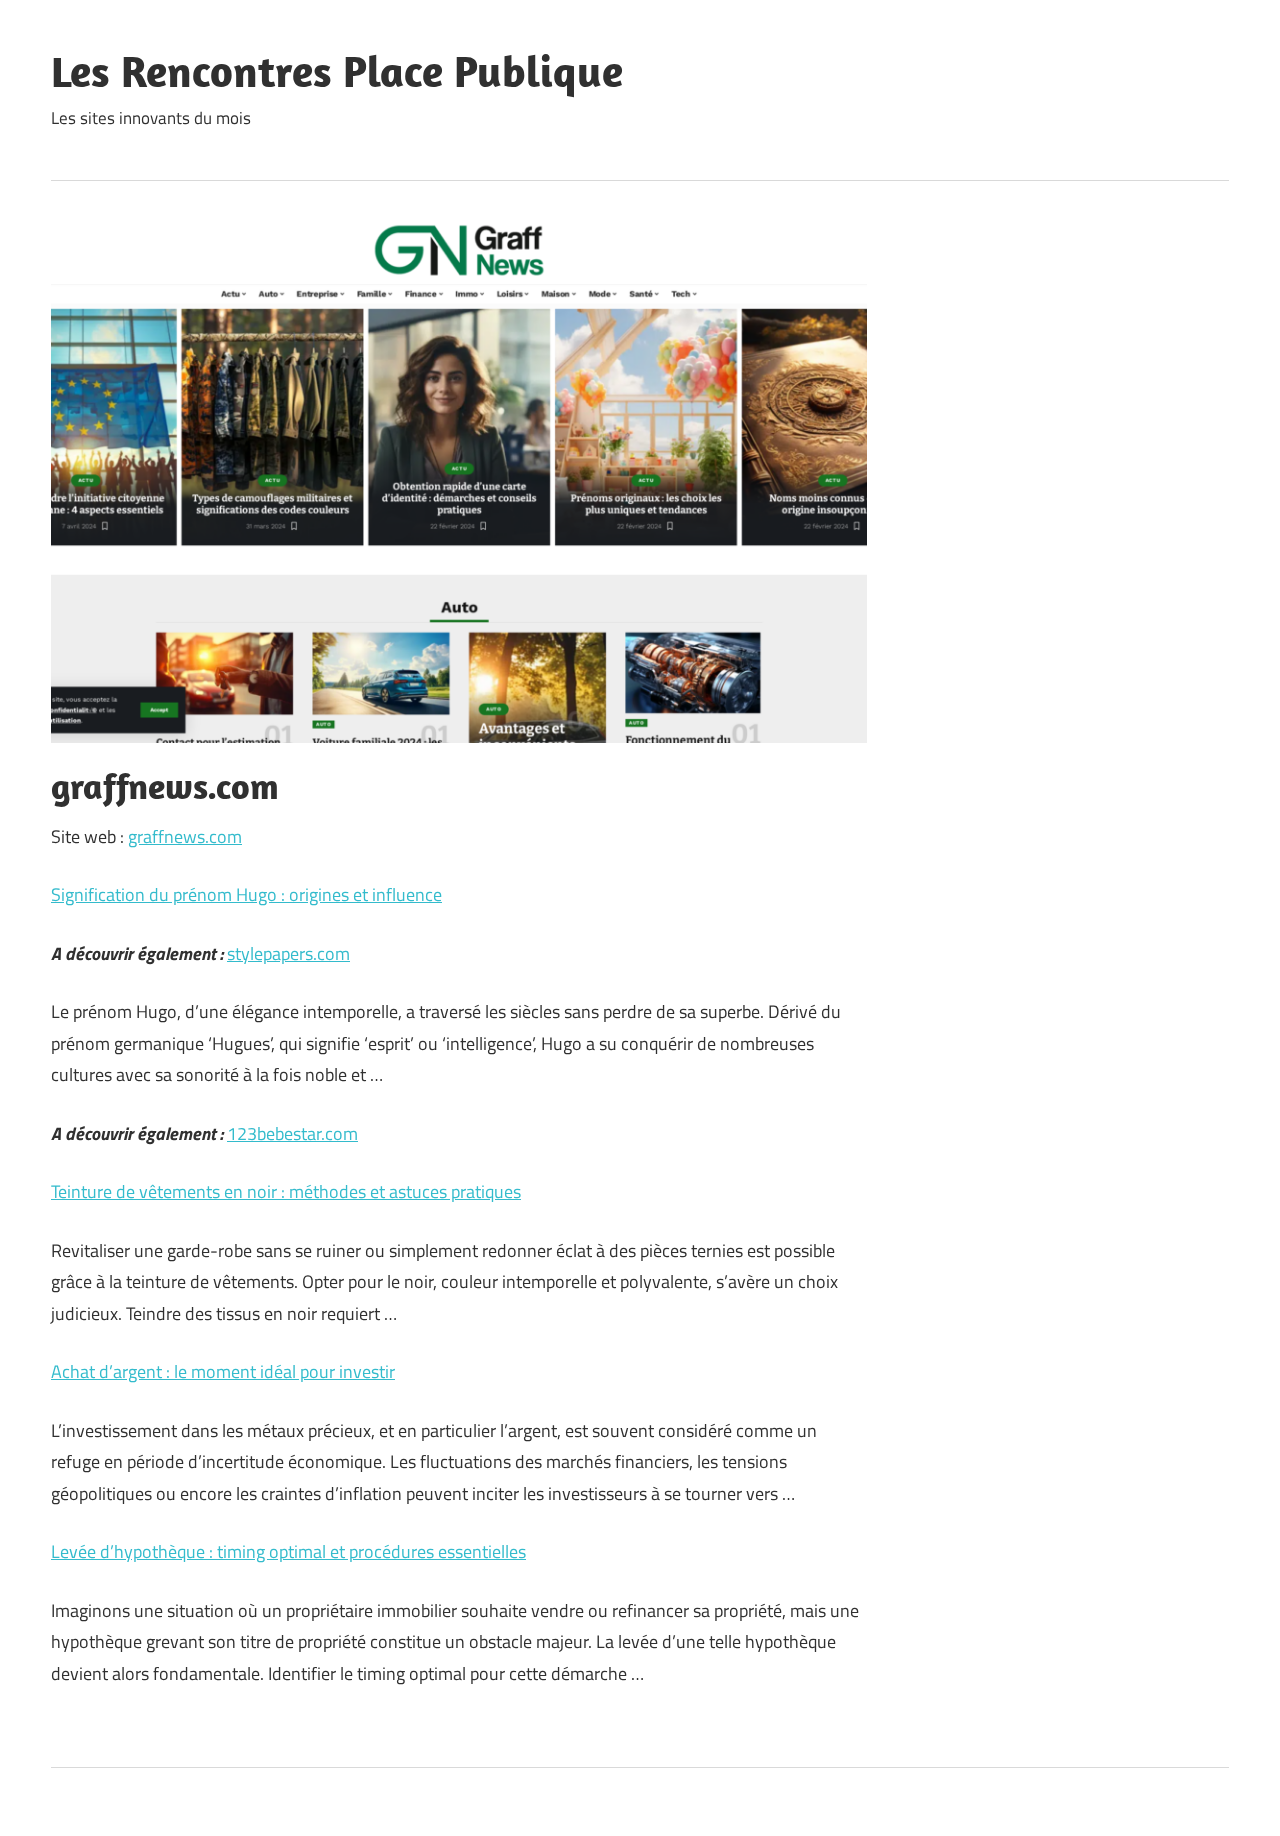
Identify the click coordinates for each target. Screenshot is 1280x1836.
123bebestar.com (292, 1133)
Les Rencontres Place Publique (337, 71)
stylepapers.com (288, 953)
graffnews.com (185, 836)
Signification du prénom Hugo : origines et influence (246, 894)
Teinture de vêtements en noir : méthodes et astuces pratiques (286, 1191)
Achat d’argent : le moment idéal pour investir (223, 1371)
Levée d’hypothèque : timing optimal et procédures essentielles (288, 1551)
